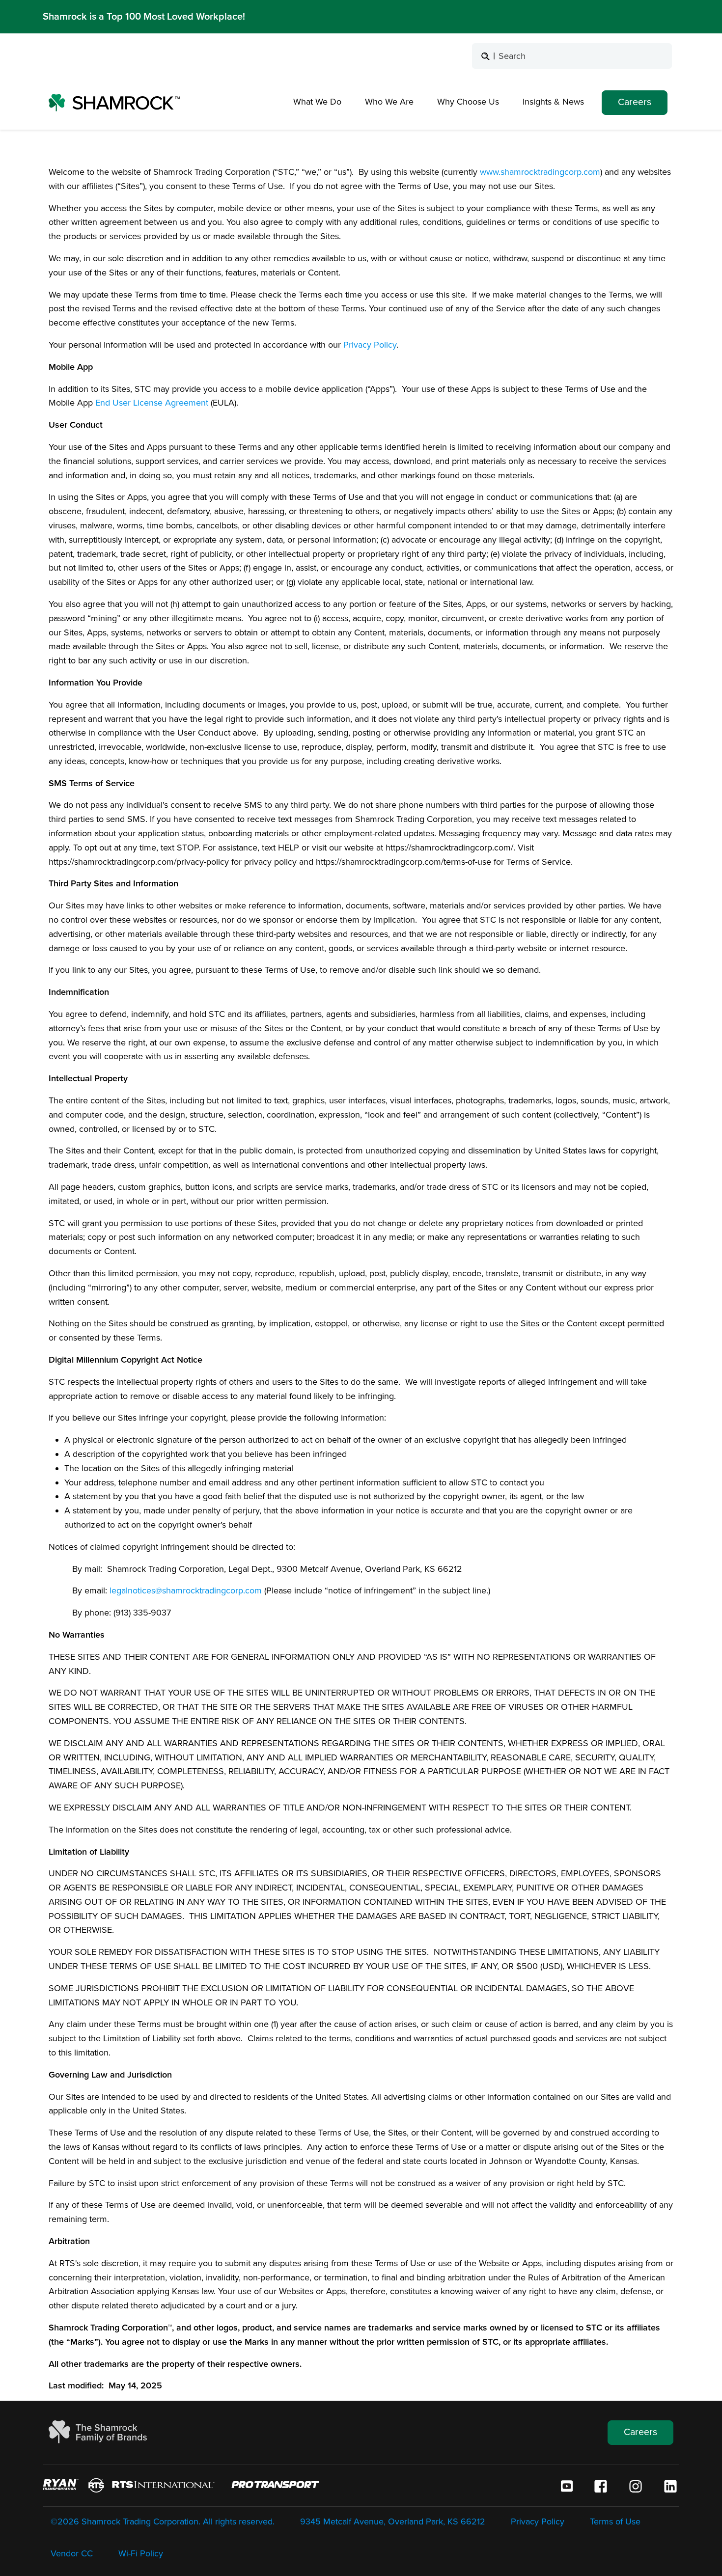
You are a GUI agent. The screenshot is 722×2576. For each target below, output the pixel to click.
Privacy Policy (370, 345)
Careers (635, 102)
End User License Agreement (153, 403)
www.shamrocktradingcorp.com (540, 172)
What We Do (317, 102)
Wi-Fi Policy (141, 2553)
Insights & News (553, 102)
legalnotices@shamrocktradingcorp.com (186, 1590)
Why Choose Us (468, 102)
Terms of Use (615, 2521)
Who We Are (389, 102)
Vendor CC (72, 2553)
